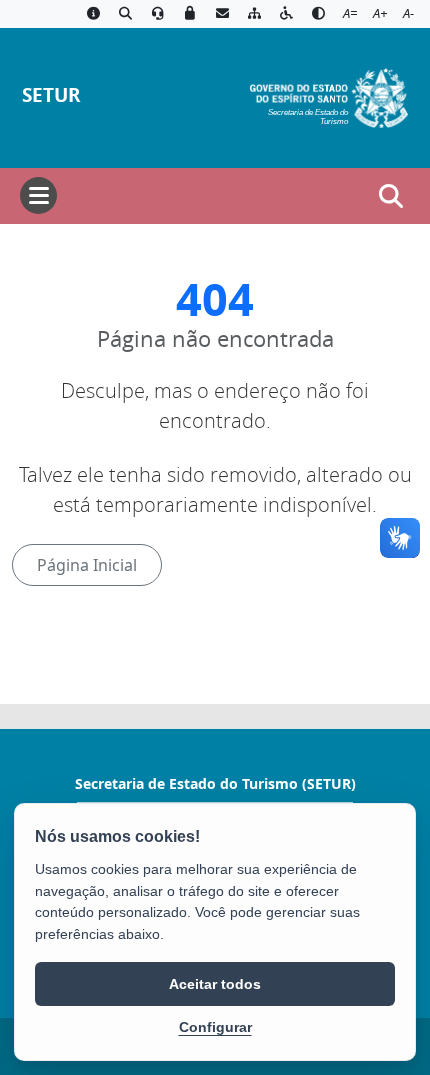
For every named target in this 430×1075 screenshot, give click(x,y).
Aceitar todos (215, 984)
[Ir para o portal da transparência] (125, 14)
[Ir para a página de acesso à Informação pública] (93, 14)
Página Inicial (87, 565)
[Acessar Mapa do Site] (254, 14)
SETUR (51, 94)
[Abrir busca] (391, 196)
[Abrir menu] (38, 195)
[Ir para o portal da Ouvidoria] (158, 14)
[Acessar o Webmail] (222, 14)
